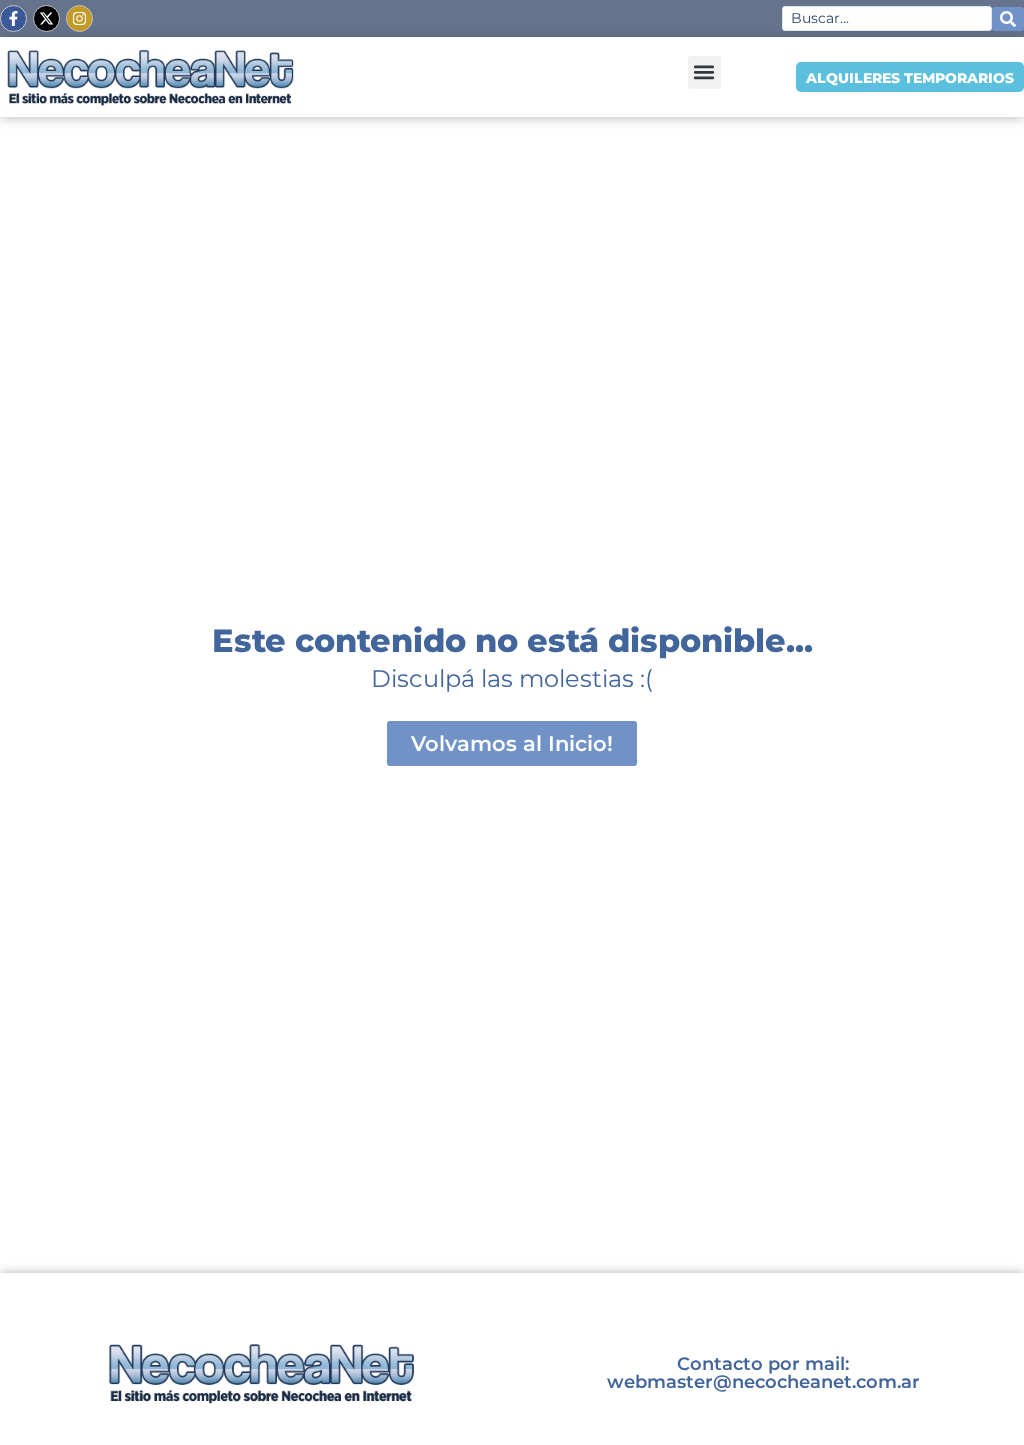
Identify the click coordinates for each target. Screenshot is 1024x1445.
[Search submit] (1008, 19)
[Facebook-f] (13, 18)
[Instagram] (79, 18)
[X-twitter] (46, 18)
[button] (704, 72)
